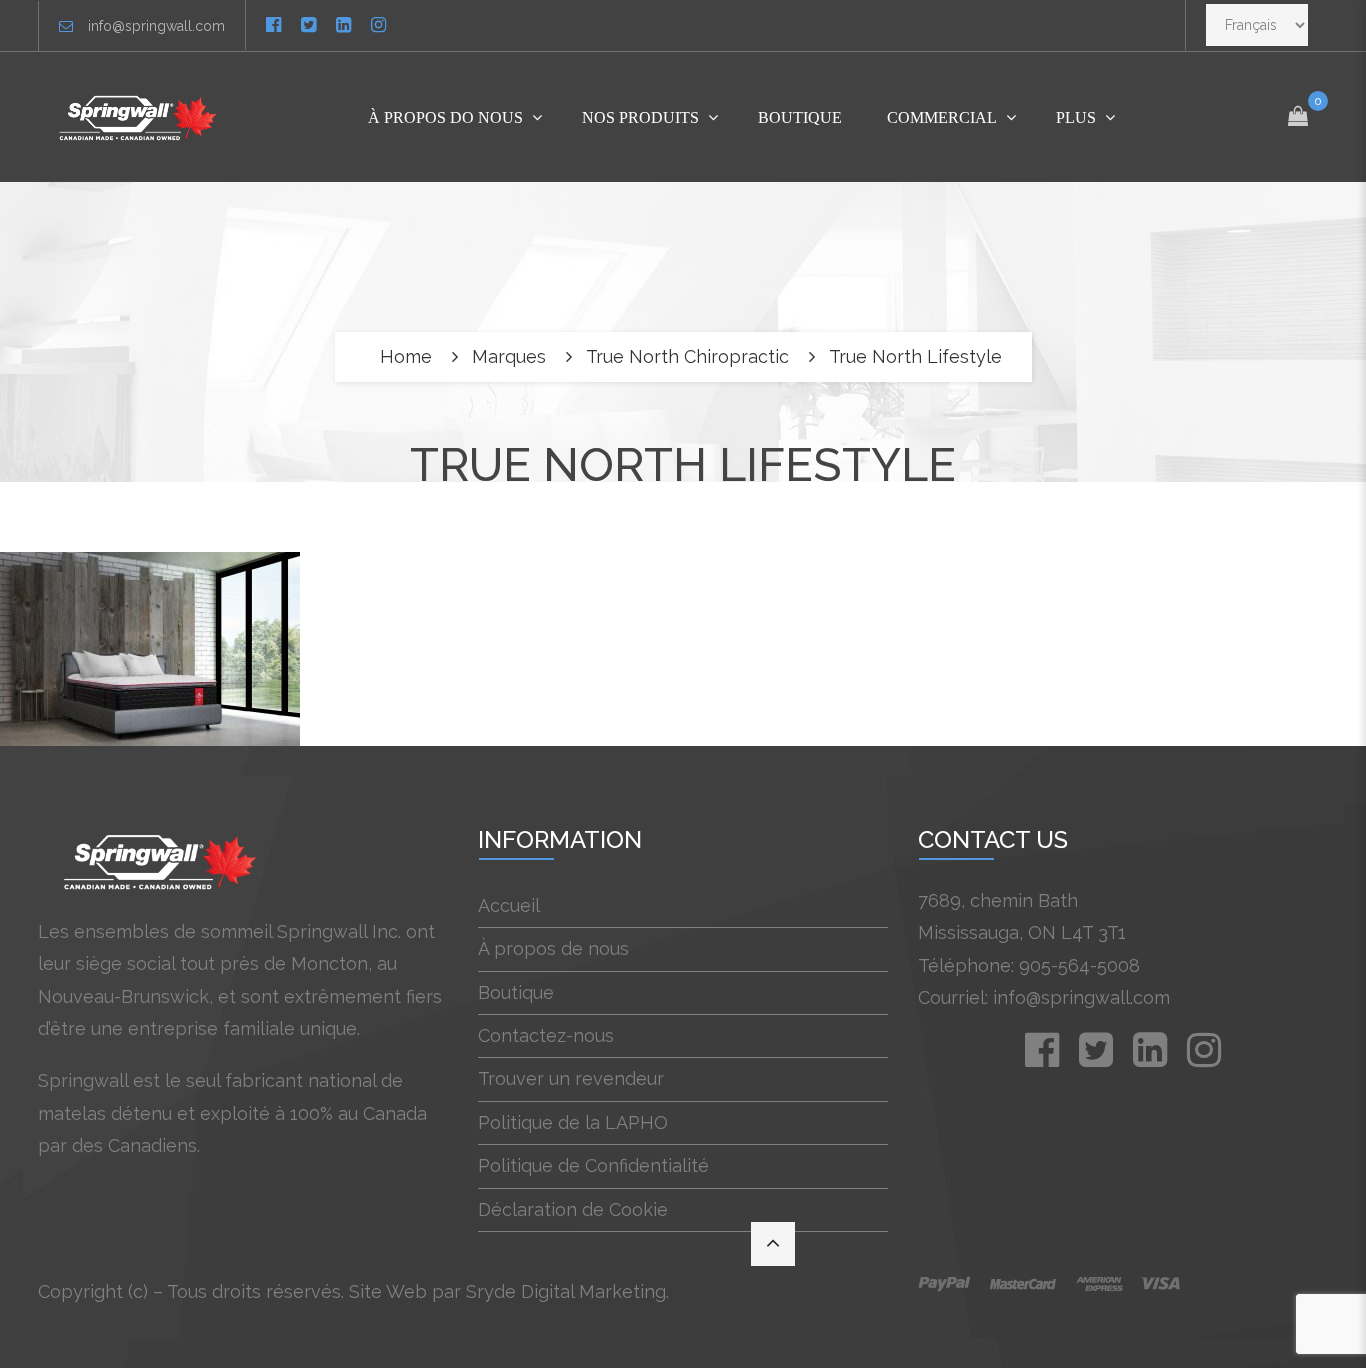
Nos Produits (640, 117)
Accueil (509, 905)
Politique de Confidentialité (593, 1165)
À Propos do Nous (445, 117)
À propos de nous (553, 948)
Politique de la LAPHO (573, 1122)
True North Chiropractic (687, 356)
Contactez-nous (546, 1035)
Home (406, 356)
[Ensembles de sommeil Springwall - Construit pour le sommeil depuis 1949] (141, 117)
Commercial (942, 117)
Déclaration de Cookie (573, 1209)
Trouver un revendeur (571, 1078)
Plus (1076, 117)
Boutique (800, 117)
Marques (509, 356)
